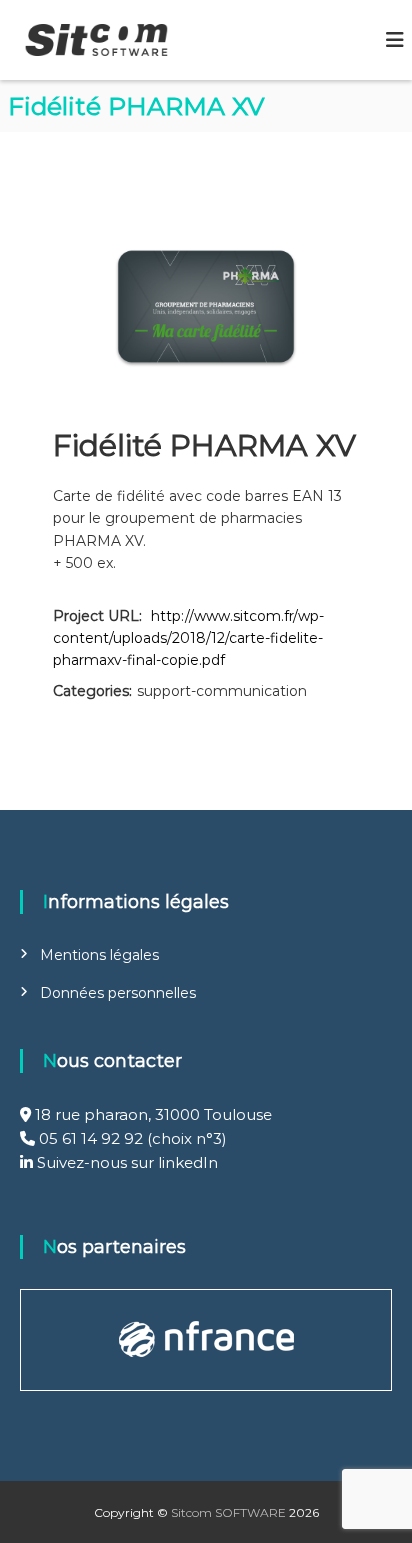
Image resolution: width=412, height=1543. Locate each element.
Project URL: (97, 616)
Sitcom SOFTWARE (228, 1512)
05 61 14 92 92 (91, 1138)
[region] (206, 1340)
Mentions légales (99, 955)
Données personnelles (118, 993)
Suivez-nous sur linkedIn (125, 1162)
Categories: (92, 691)
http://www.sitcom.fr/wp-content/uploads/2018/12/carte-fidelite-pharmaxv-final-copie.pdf (188, 638)
